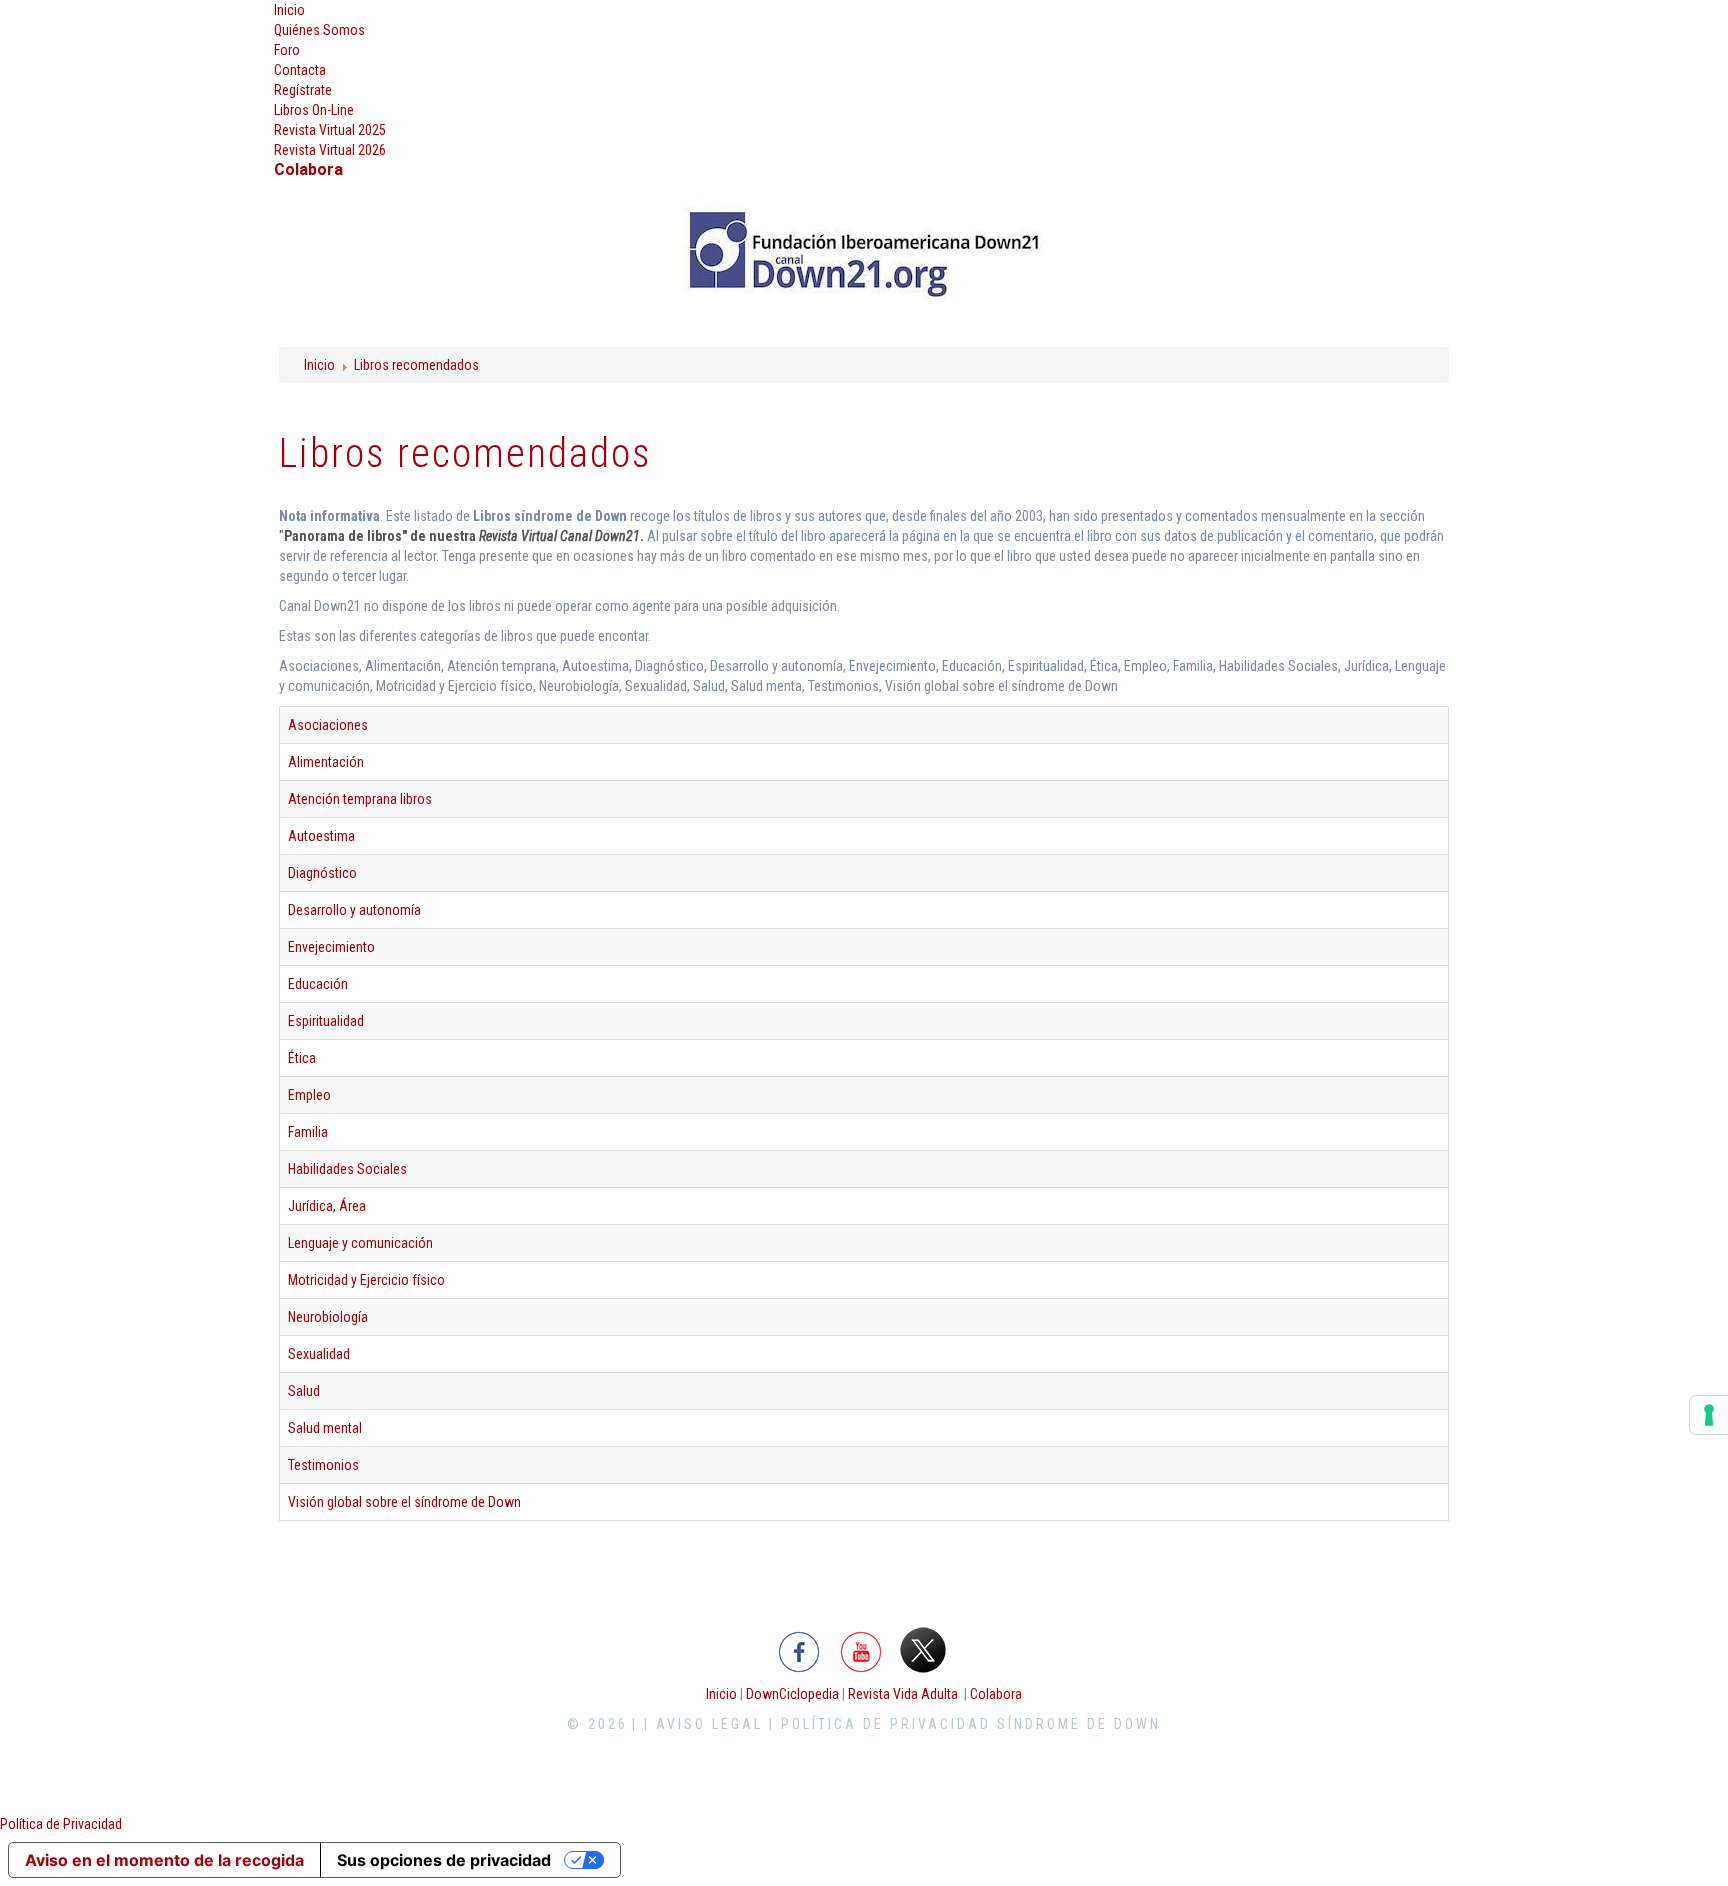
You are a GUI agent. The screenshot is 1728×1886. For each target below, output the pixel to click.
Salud (304, 1391)
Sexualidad (319, 1354)
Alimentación (326, 762)
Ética (302, 1058)
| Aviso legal (703, 1724)
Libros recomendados (416, 365)
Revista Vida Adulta (903, 1694)
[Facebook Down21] (799, 1649)
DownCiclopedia (792, 1694)
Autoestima (321, 836)
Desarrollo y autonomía (354, 910)
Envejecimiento (331, 947)
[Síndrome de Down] (864, 254)
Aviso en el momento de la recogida (164, 1860)
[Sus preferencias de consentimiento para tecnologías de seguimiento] (1709, 1415)
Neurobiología (328, 1317)
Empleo (309, 1095)
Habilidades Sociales (347, 1169)
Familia (308, 1132)
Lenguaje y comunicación (360, 1243)
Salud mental (325, 1428)
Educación (318, 984)
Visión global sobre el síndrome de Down (404, 1502)
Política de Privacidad (61, 1824)
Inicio (319, 365)
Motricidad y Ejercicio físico (366, 1280)
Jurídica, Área (327, 1206)
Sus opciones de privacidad (444, 1860)
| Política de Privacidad (880, 1724)
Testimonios (323, 1465)
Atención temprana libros (360, 799)
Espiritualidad (326, 1021)
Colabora (996, 1694)
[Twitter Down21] (923, 1649)
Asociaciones (328, 725)
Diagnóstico (322, 873)
